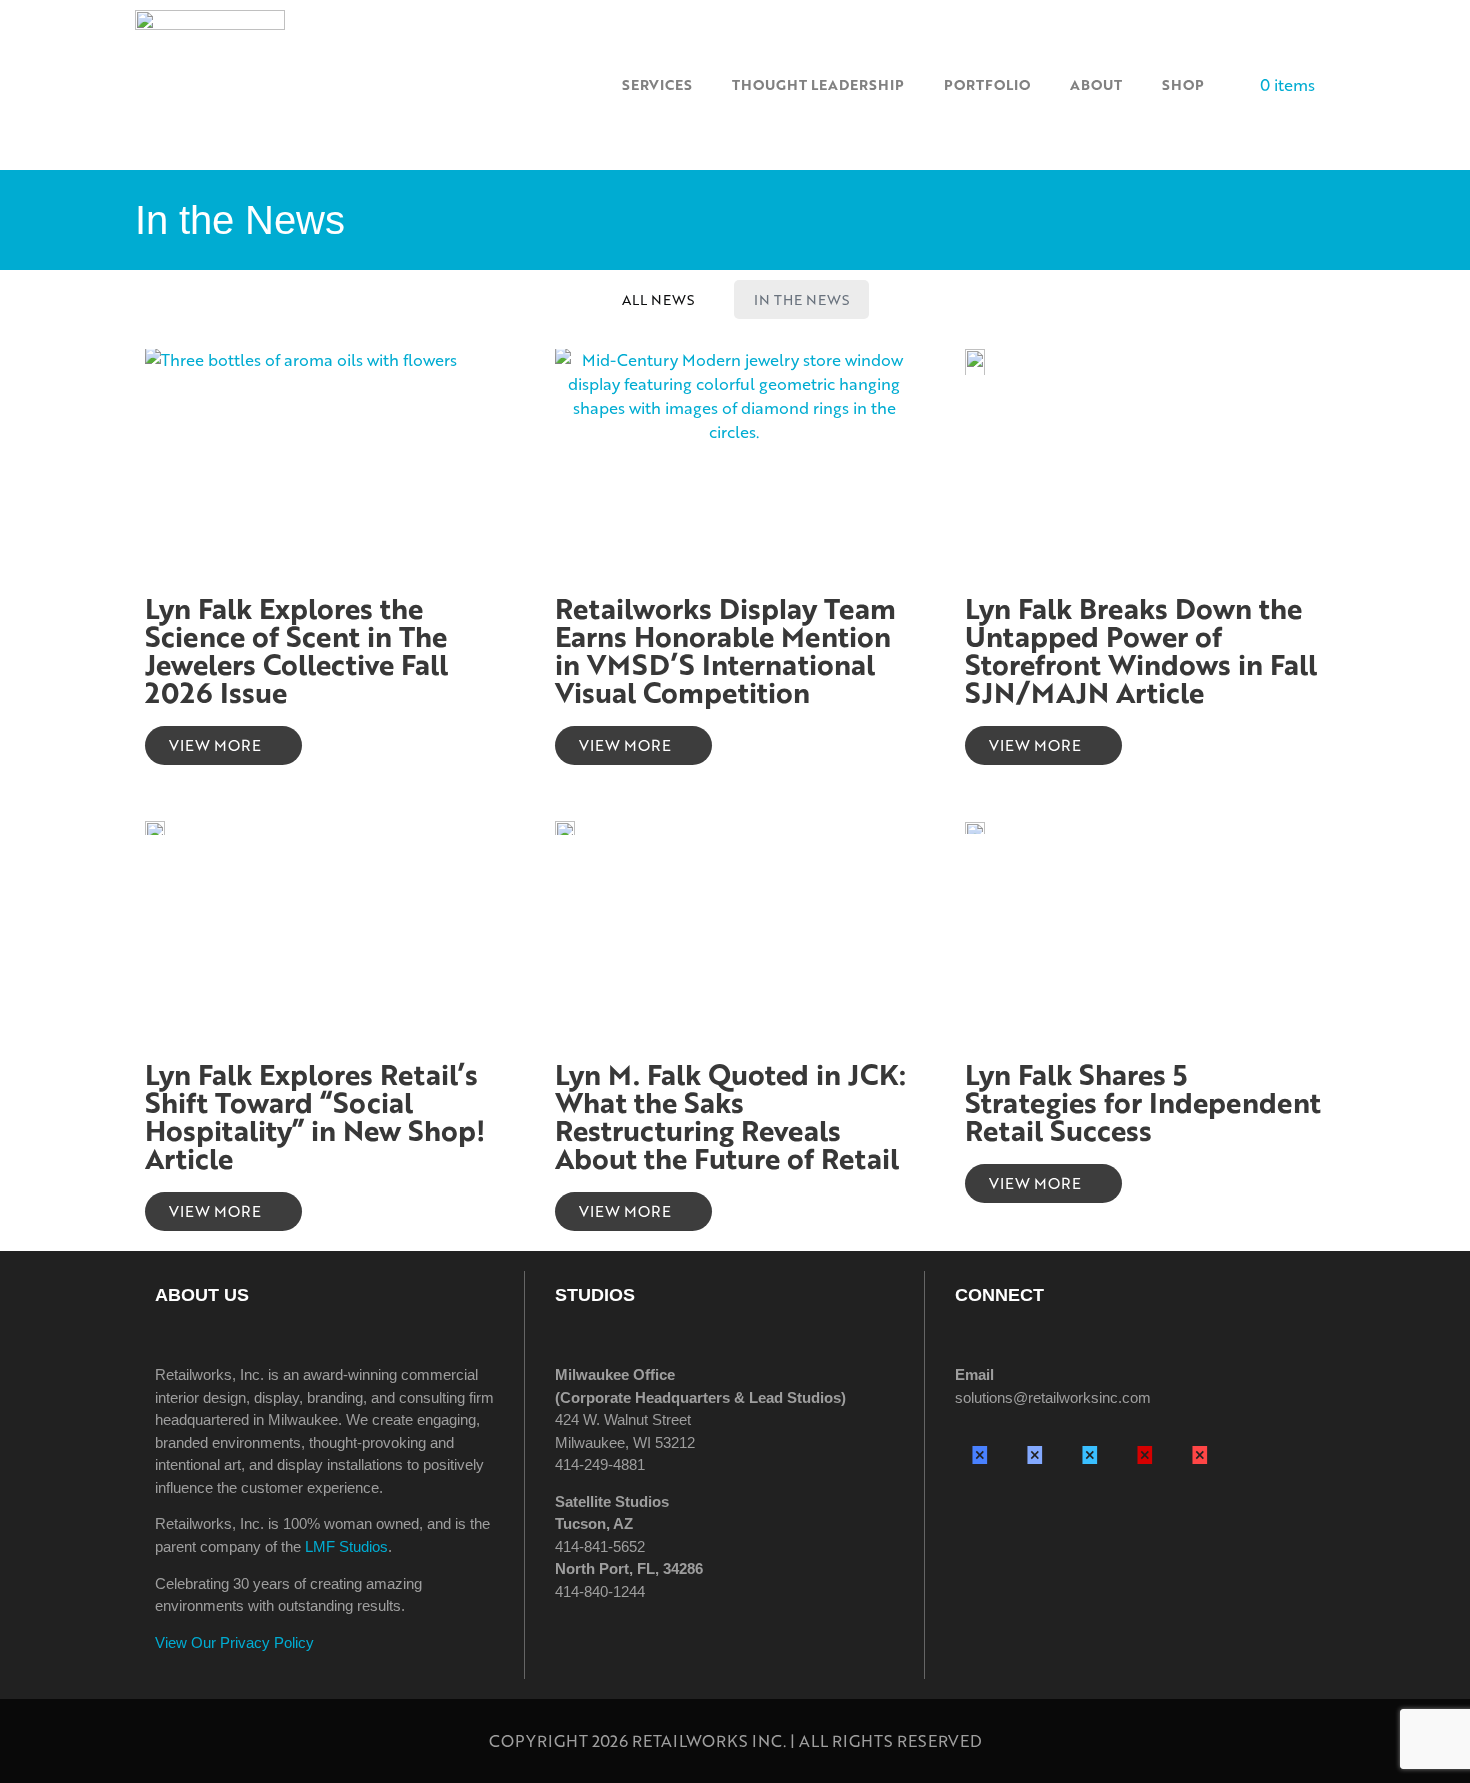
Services (657, 84)
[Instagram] (1035, 1454)
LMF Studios (346, 1546)
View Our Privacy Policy (234, 1642)
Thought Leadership (818, 84)
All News (658, 299)
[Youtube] (1200, 1454)
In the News (801, 299)
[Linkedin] (1090, 1454)
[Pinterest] (1145, 1454)
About (1096, 84)
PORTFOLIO (987, 84)
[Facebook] (980, 1454)
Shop (1183, 84)
